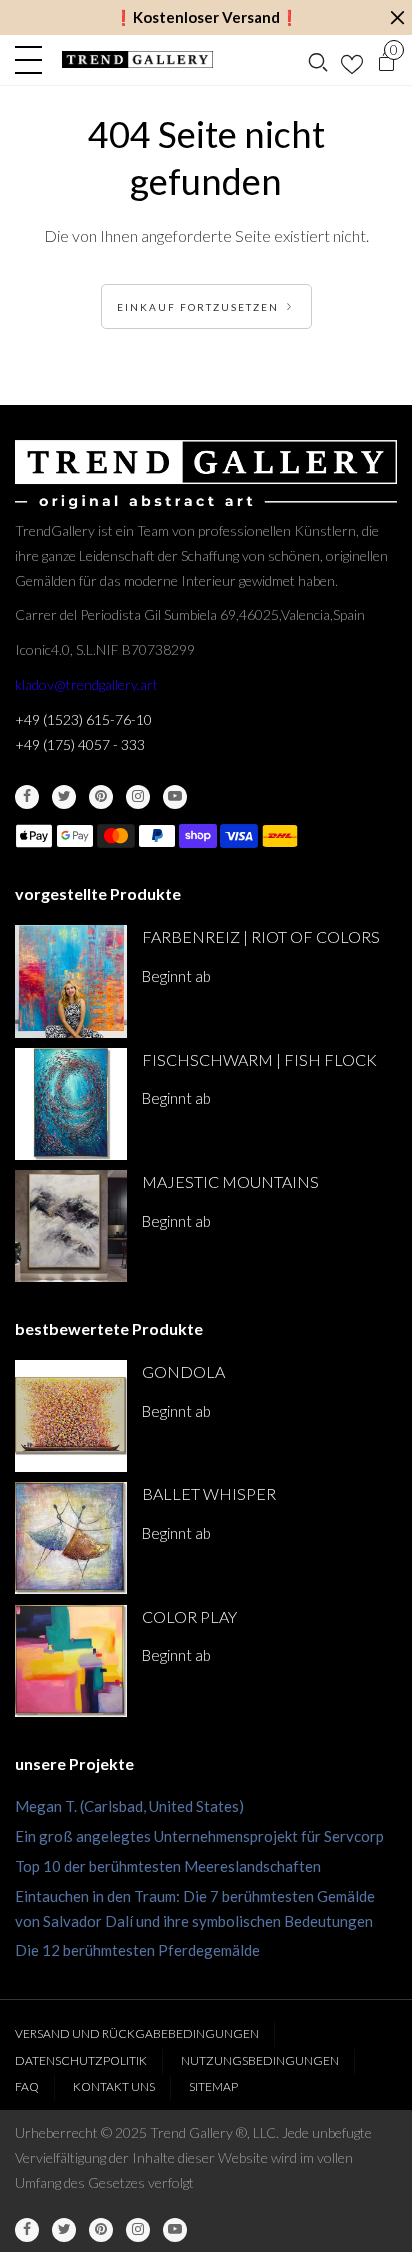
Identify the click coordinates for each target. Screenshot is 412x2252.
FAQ (27, 2086)
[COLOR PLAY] (71, 1661)
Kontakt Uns (114, 2086)
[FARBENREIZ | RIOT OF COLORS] (71, 981)
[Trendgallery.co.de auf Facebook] (27, 797)
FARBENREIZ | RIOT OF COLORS (261, 936)
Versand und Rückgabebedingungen (137, 2033)
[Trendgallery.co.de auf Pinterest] (101, 797)
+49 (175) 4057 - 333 (80, 744)
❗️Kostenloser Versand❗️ (206, 17)
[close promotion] (397, 17)
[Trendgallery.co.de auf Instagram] (138, 797)
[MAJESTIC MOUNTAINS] (71, 1226)
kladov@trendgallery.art (86, 684)
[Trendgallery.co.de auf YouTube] (175, 797)
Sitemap (213, 2086)
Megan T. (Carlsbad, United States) (129, 1806)
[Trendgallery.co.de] (137, 59)
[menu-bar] (33, 60)
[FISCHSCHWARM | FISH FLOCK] (71, 1104)
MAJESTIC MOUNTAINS (230, 1181)
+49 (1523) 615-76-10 (83, 719)
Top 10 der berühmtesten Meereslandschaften (168, 1866)
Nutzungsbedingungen (260, 2060)
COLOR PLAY (189, 1616)
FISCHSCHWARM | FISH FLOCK (259, 1059)
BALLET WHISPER (209, 1493)
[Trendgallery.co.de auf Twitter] (64, 797)
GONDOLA (183, 1371)
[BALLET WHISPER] (71, 1538)
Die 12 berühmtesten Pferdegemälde (137, 1950)
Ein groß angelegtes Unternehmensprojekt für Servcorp (199, 1836)
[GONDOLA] (71, 1416)
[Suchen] (318, 60)
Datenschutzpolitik (81, 2060)
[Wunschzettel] (352, 60)
